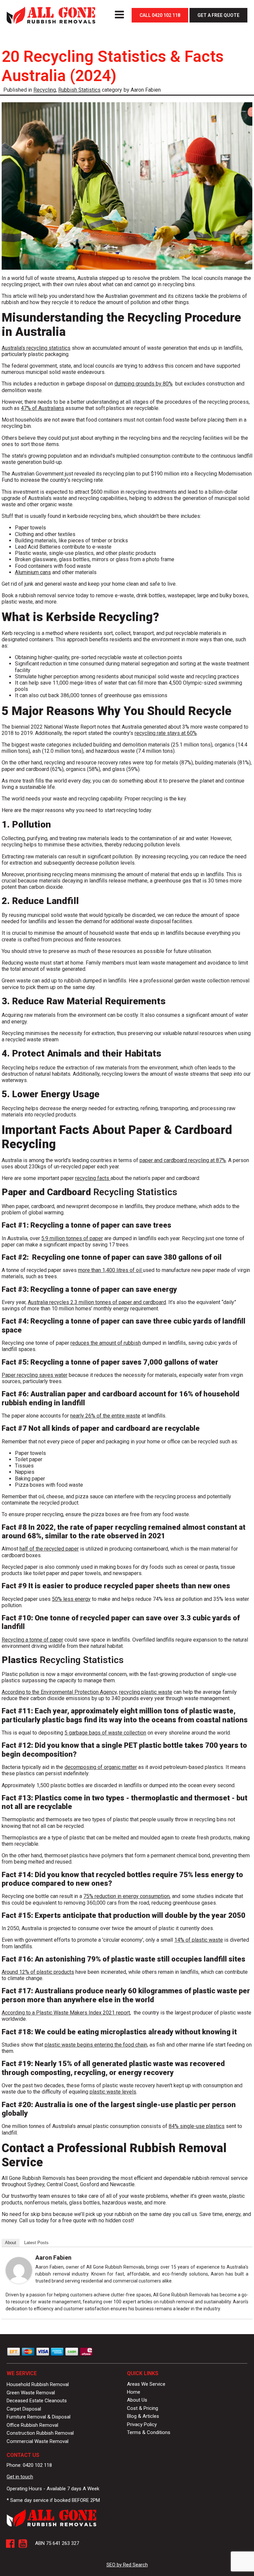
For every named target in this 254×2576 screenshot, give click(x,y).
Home (134, 2392)
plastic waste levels (113, 2092)
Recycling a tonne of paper (32, 1640)
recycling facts (93, 1178)
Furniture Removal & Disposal (39, 2417)
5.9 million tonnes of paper (72, 1238)
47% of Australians (42, 408)
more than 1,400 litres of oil (110, 1270)
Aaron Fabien (53, 2258)
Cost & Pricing (143, 2408)
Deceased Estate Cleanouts (37, 2401)
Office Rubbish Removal (32, 2425)
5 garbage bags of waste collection (105, 1733)
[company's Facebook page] (10, 2544)
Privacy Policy (142, 2424)
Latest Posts (36, 2243)
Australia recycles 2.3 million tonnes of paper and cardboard (97, 1302)
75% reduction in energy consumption (127, 1896)
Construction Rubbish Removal (40, 2433)
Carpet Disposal (24, 2409)
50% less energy (71, 1599)
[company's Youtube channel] (23, 2544)
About (11, 2243)
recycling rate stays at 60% (166, 733)
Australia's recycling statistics (36, 348)
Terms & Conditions (149, 2432)
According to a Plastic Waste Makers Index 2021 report (66, 2013)
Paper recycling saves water (35, 1375)
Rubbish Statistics (79, 90)
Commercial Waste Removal (38, 2441)
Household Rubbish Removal (38, 2384)
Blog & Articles (143, 2416)
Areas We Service (146, 2384)
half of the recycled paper (49, 1549)
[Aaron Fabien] (19, 2282)
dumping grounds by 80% (144, 384)
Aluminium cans (33, 572)
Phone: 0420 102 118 (29, 2465)
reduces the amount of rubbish (106, 1343)
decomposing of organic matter (101, 1767)
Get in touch (20, 2477)
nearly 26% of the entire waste (105, 1416)
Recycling (45, 90)
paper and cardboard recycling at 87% (183, 1160)
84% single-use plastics (197, 2126)
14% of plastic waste (199, 1940)
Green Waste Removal (31, 2393)
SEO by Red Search (127, 2565)
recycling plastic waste (146, 1692)
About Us (137, 2400)
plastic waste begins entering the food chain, (96, 2045)
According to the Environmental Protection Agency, (60, 1692)
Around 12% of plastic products (38, 1972)
